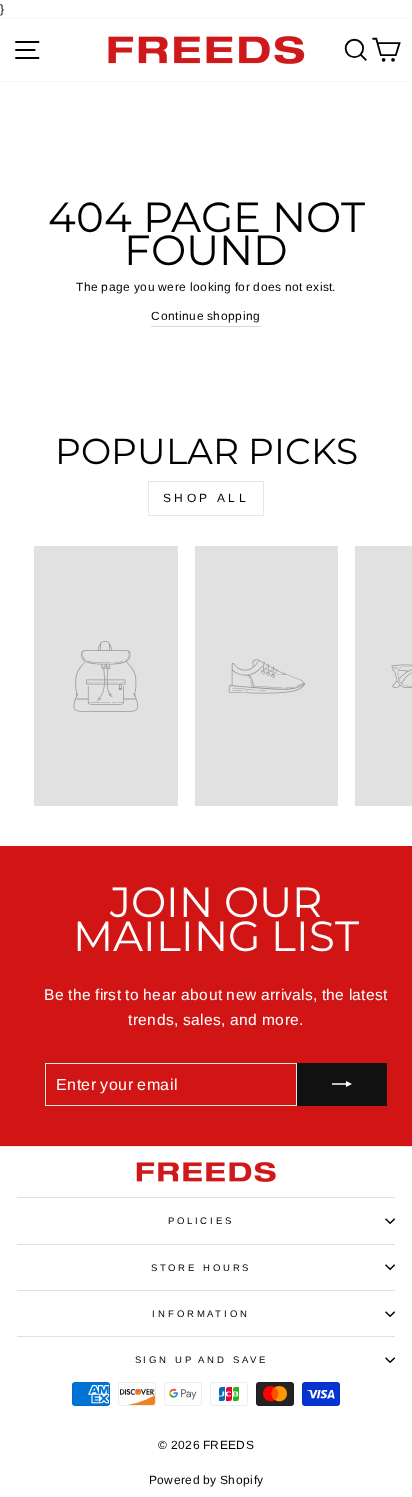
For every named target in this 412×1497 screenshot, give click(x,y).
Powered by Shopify (206, 1480)
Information (201, 1313)
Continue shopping (205, 316)
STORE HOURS (201, 1267)
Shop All (206, 498)
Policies (201, 1220)
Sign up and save (201, 1359)
